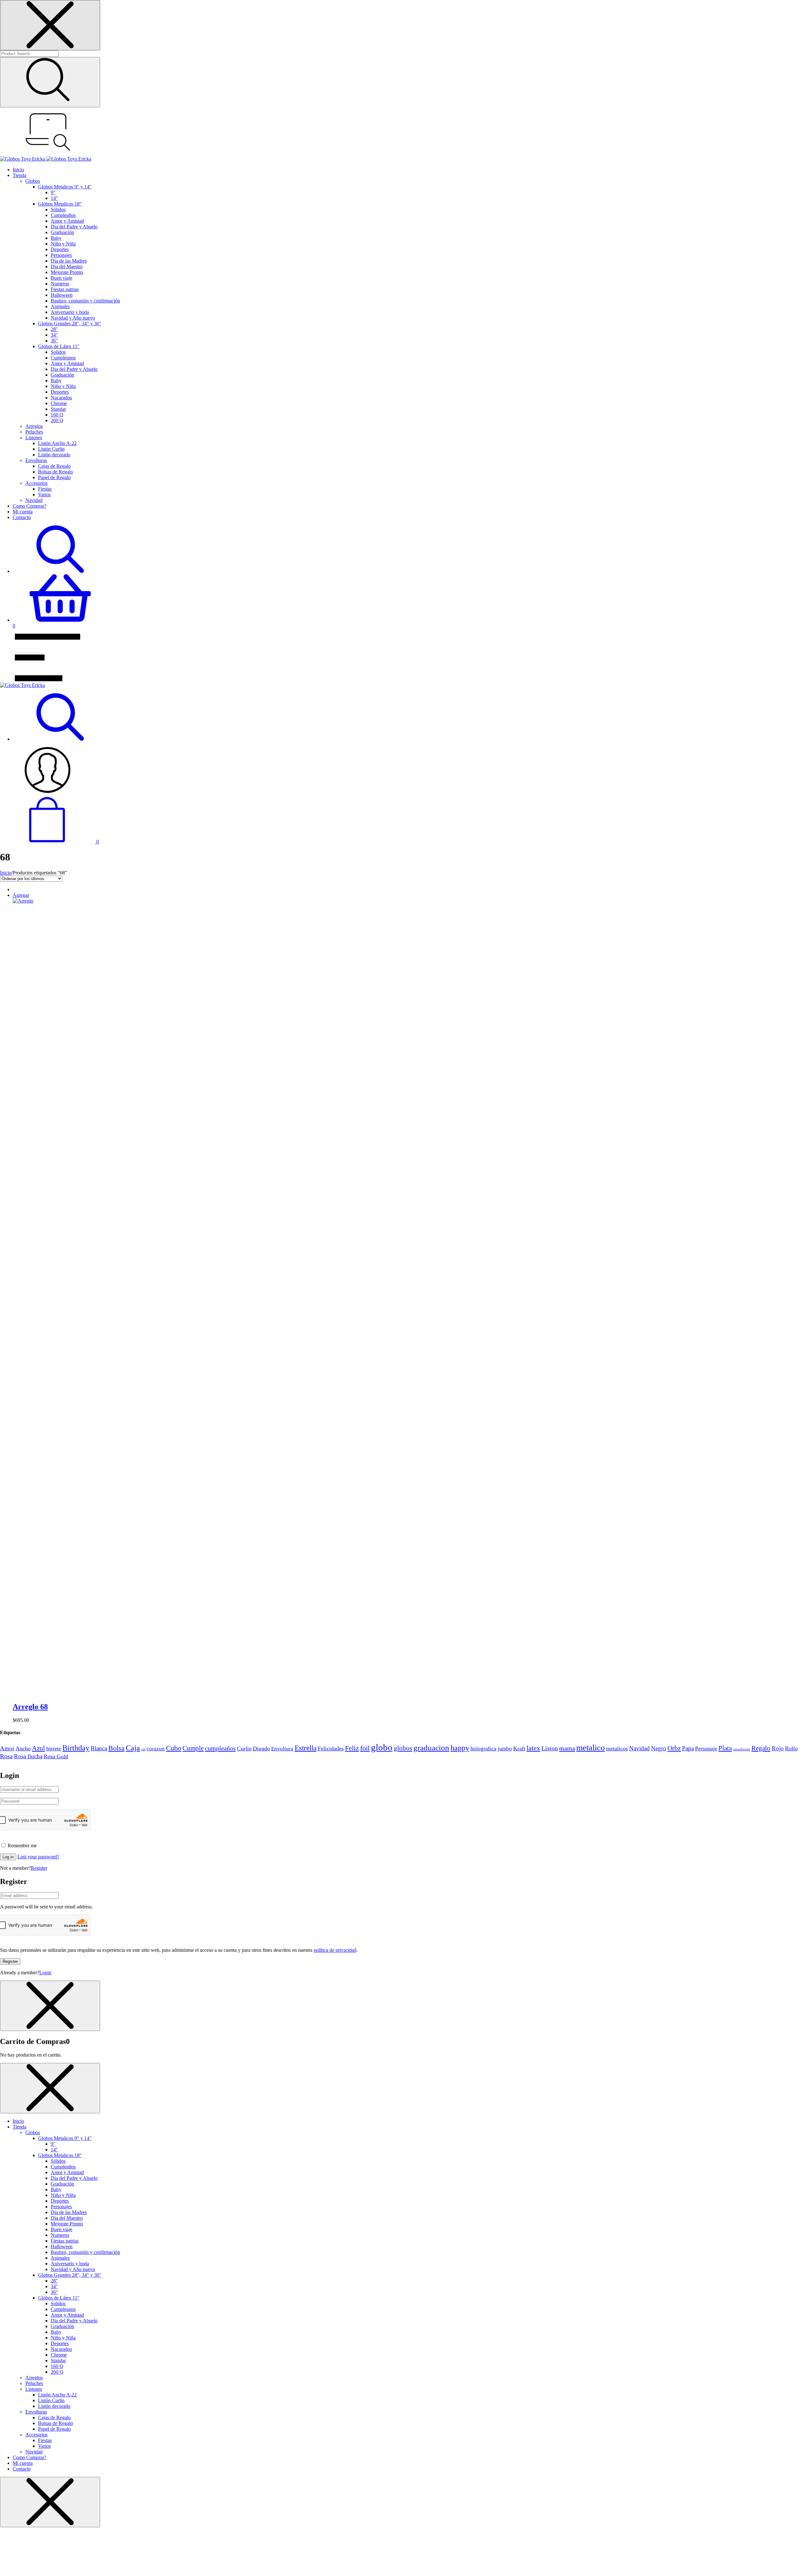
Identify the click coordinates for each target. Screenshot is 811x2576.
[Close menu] (50, 25)
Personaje (706, 1748)
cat (143, 1749)
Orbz (674, 1748)
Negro (659, 1748)
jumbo (505, 1748)
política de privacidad (335, 1950)
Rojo (778, 1748)
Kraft (519, 1748)
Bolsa (116, 1748)
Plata (725, 1748)
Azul (38, 1748)
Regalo (761, 1748)
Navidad (639, 1748)
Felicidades (331, 1748)
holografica (483, 1748)
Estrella (306, 1748)
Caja (133, 1748)
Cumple (193, 1748)
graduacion (431, 1748)
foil (365, 1748)
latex (533, 1748)
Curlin (244, 1748)
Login (45, 1973)
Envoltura (282, 1748)
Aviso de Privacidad (373, 1762)
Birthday (76, 1748)
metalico (591, 1748)
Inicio (6, 873)
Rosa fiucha (28, 1756)
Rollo (791, 1748)
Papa (688, 1748)
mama (567, 1748)
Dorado (261, 1748)
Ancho (23, 1748)
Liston (550, 1748)
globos (403, 1748)
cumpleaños (220, 1748)
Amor (7, 1748)
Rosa (6, 1756)
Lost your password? (38, 1857)
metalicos (617, 1748)
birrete (54, 1748)
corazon (156, 1748)
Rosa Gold (56, 1756)
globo (382, 1747)
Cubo (174, 1748)
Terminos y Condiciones (330, 1762)
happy (460, 1748)
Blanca (99, 1748)
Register (39, 1868)
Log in (8, 1857)
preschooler (742, 1749)
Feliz (352, 1748)
